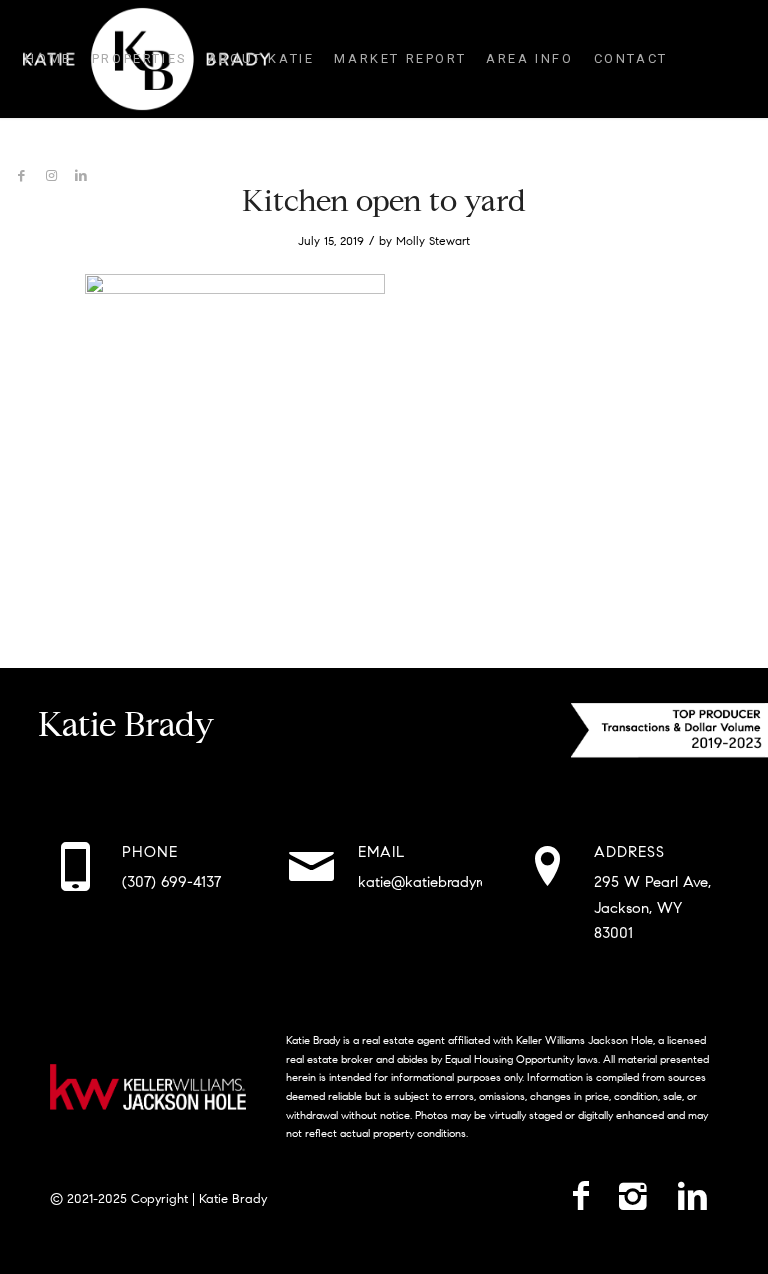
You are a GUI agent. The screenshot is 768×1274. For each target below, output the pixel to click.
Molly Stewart (433, 240)
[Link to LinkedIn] (81, 176)
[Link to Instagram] (51, 176)
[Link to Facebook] (21, 176)
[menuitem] (48, 59)
